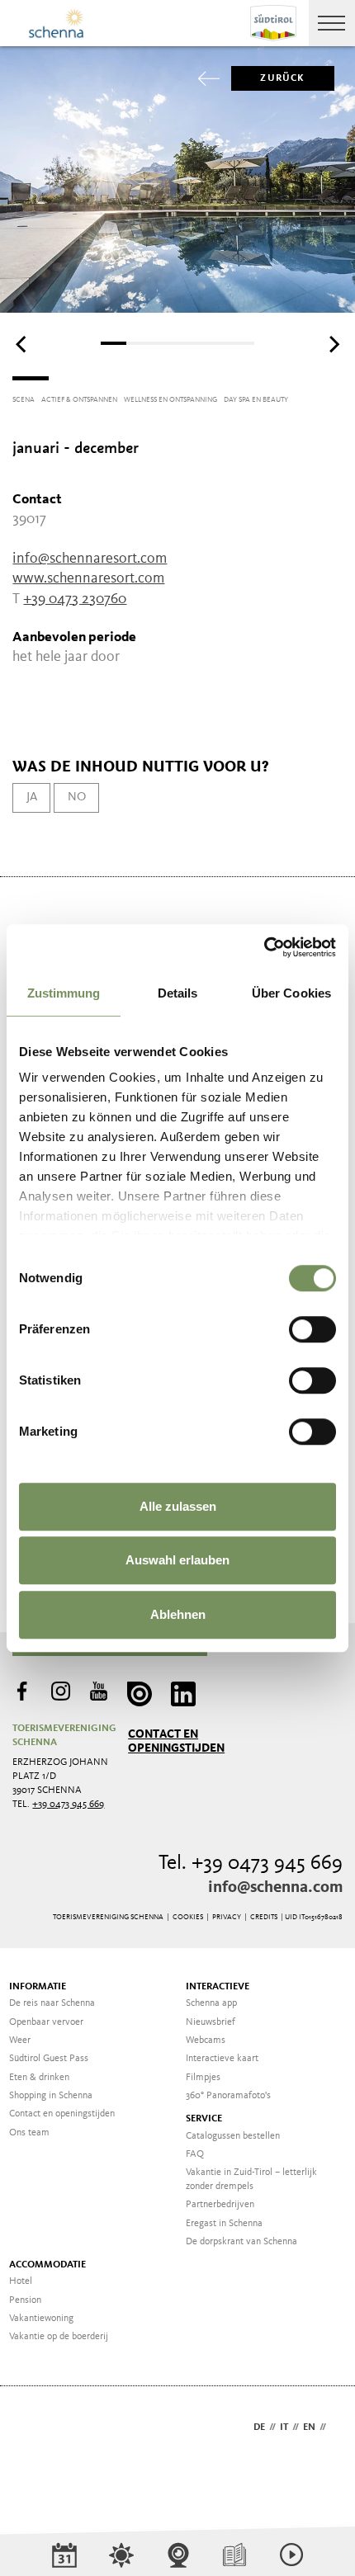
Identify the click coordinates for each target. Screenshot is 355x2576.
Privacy (227, 1917)
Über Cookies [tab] (291, 993)
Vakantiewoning (41, 2319)
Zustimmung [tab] (64, 993)
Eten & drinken (39, 2078)
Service (204, 2119)
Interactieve (218, 1987)
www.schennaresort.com (88, 578)
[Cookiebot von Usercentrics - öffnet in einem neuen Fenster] (264, 947)
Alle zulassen (178, 1506)
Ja (32, 797)
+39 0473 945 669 (68, 1805)
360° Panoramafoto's (228, 2096)
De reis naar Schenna (52, 2003)
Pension (25, 2300)
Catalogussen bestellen (233, 2136)
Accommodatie (47, 2265)
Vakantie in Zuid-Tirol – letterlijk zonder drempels (251, 2180)
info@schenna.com (275, 1888)
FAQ (195, 2154)
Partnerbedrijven (220, 2205)
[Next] (333, 345)
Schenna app (211, 2003)
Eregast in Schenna (224, 2224)
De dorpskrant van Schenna (241, 2242)
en (309, 2427)
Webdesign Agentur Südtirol (33, 2429)
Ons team (29, 2133)
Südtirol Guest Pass (49, 2059)
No (77, 797)
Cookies (188, 1917)
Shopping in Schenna (51, 2096)
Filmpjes (203, 2078)
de (259, 2427)
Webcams (206, 2041)
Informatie (38, 1987)
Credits (264, 1917)
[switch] (312, 1329)
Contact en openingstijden (176, 1741)
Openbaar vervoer (46, 2022)
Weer (20, 2041)
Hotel (21, 2281)
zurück (282, 78)
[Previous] (22, 345)
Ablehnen (178, 1614)
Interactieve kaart (222, 2059)
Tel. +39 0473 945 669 (251, 1864)
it (284, 2427)
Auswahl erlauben (177, 1560)
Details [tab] (178, 993)
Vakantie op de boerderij (59, 2337)
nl (336, 2427)
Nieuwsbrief (211, 2022)
